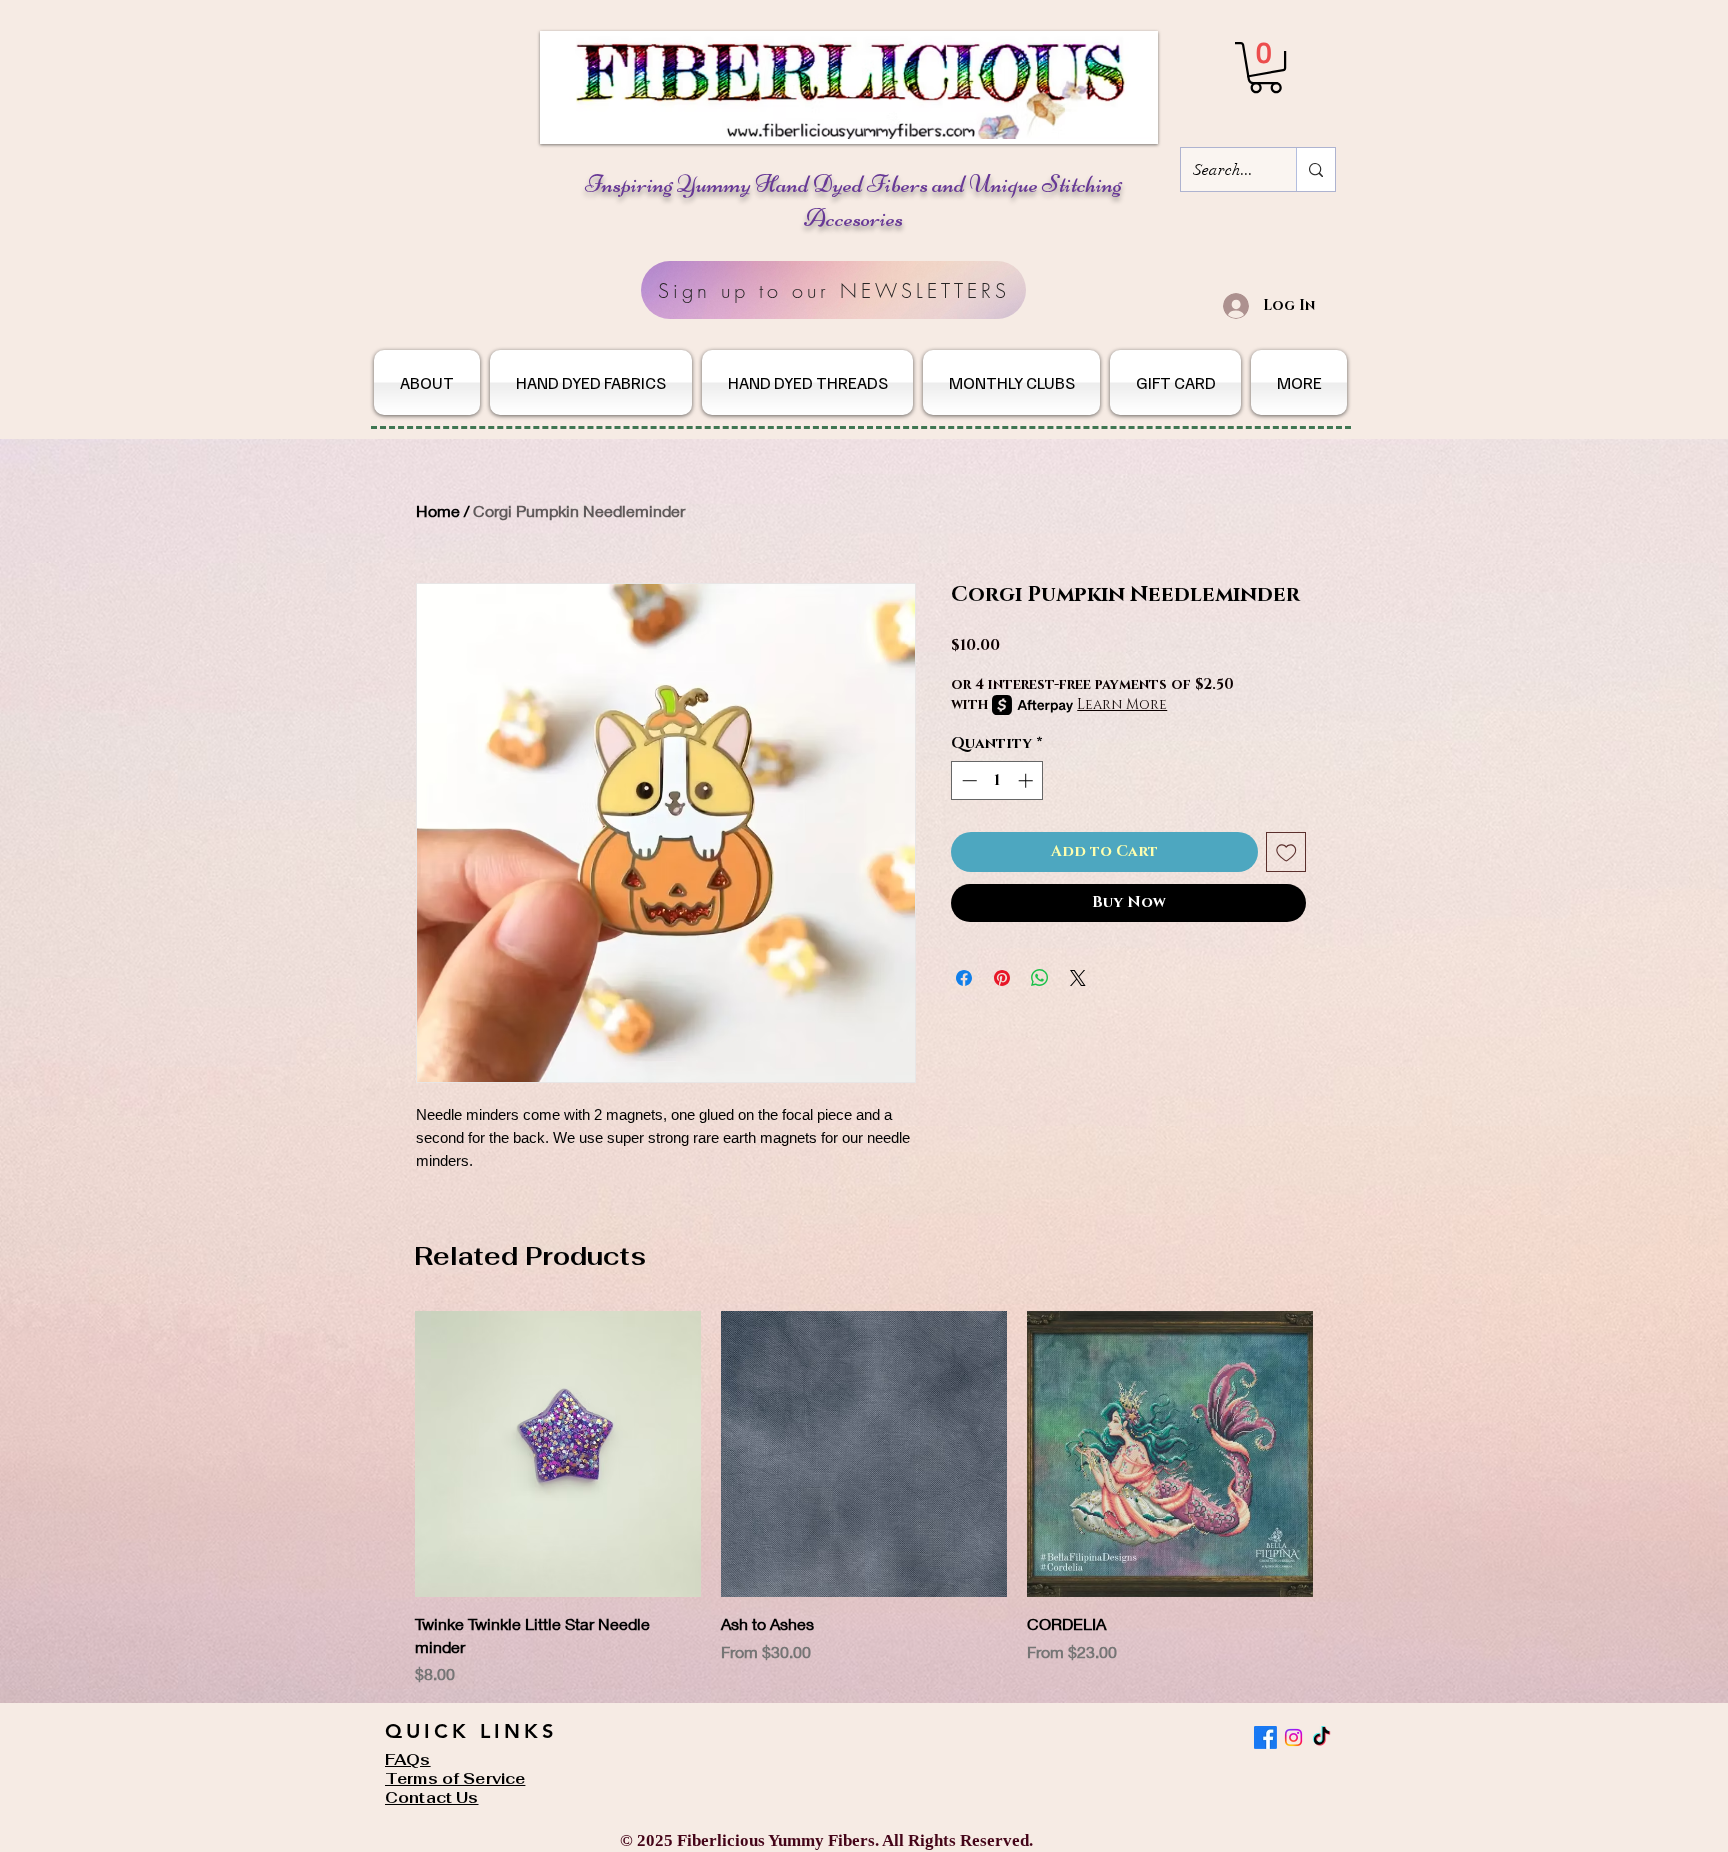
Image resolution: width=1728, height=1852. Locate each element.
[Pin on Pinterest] (1002, 978)
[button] (1265, 67)
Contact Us (432, 1797)
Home (438, 510)
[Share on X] (1078, 978)
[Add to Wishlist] (1286, 852)
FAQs (408, 1759)
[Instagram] (1293, 1737)
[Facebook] (1265, 1737)
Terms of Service (455, 1778)
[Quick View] (558, 1454)
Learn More (1122, 704)
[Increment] (1027, 780)
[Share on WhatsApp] (1040, 978)
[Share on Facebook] (964, 978)
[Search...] (1315, 169)
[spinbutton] (997, 780)
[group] (864, 1498)
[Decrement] (967, 780)
